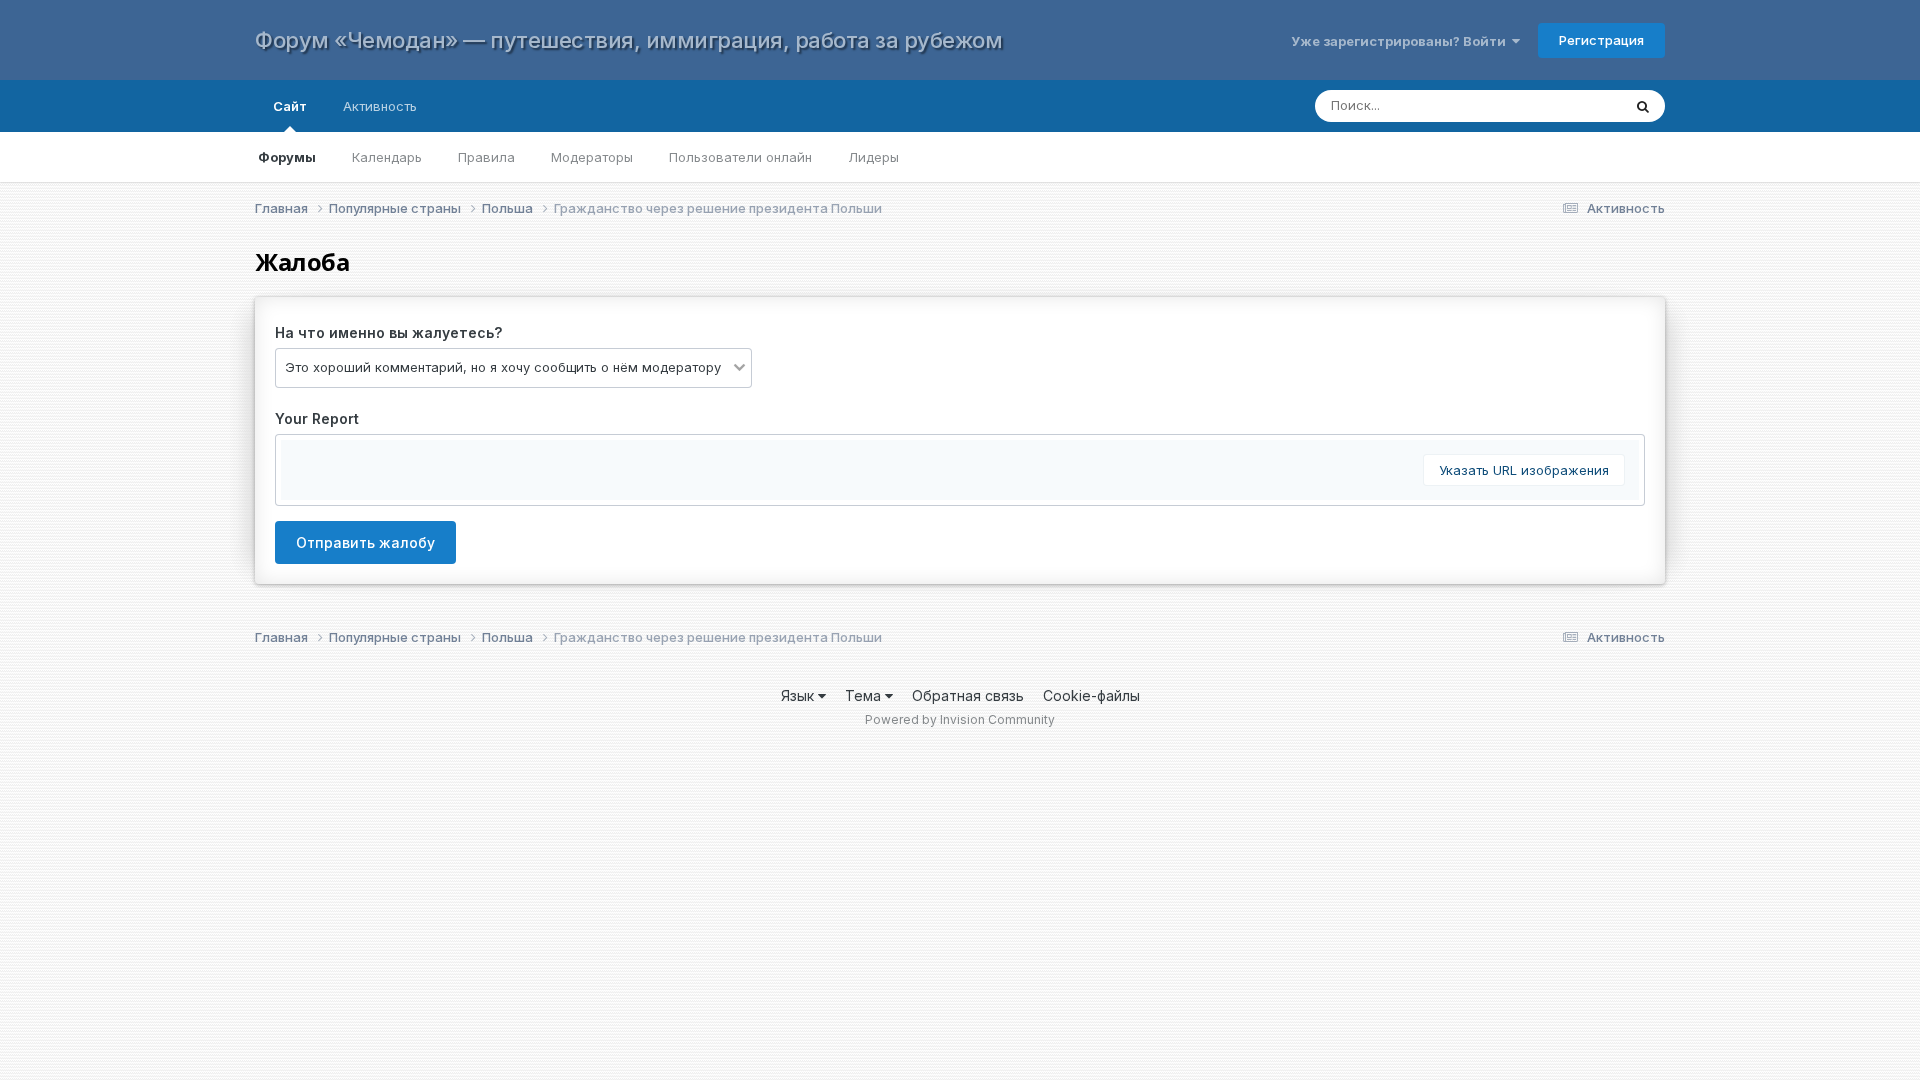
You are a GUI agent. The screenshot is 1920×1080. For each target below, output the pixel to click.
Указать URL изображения (1524, 470)
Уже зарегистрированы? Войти (1401, 41)
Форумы (287, 157)
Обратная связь (968, 695)
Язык (799, 695)
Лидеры (873, 157)
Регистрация (1601, 40)
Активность (380, 106)
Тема (865, 695)
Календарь (387, 157)
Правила (486, 157)
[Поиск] (1643, 106)
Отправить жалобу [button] (365, 542)
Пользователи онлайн (740, 157)
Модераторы (592, 157)
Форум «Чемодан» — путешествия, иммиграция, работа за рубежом (628, 40)
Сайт (290, 106)
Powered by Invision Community (960, 719)
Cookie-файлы (1091, 695)
